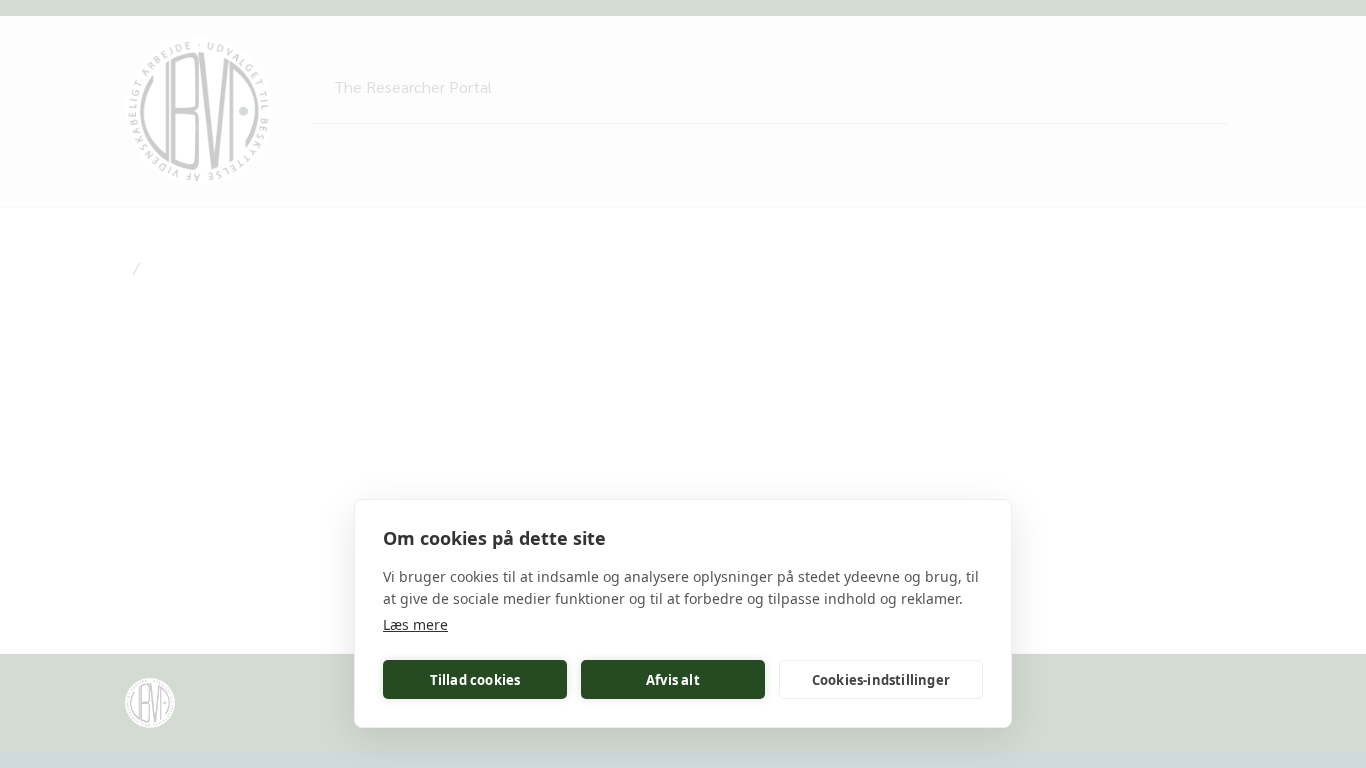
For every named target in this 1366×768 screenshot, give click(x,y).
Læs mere (415, 624)
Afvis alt (673, 680)
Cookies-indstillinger (881, 680)
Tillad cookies (475, 680)
